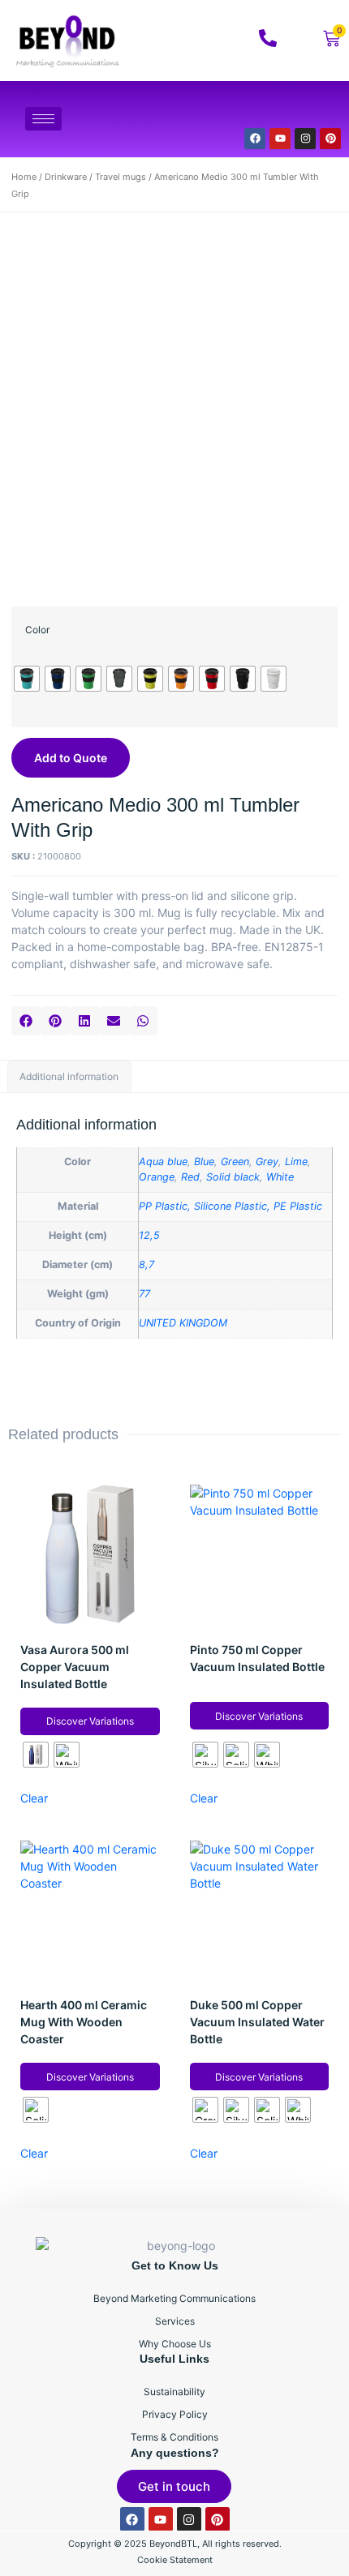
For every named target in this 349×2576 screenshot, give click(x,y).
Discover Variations (90, 1721)
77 (144, 1294)
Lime (296, 1162)
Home (24, 177)
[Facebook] (255, 139)
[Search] (308, 109)
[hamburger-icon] (43, 119)
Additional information (69, 1076)
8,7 (146, 1264)
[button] (26, 1021)
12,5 (149, 1235)
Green (235, 1162)
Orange (157, 1177)
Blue (204, 1162)
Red (190, 1177)
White (280, 1177)
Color (37, 630)
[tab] (69, 1077)
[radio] (27, 679)
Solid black (233, 1177)
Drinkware (66, 177)
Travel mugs (121, 177)
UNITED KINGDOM (183, 1323)
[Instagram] (305, 139)
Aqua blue (163, 1162)
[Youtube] (280, 139)
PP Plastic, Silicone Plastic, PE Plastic (231, 1206)
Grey (267, 1162)
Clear (34, 1798)
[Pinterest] (330, 139)
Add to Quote (71, 758)
